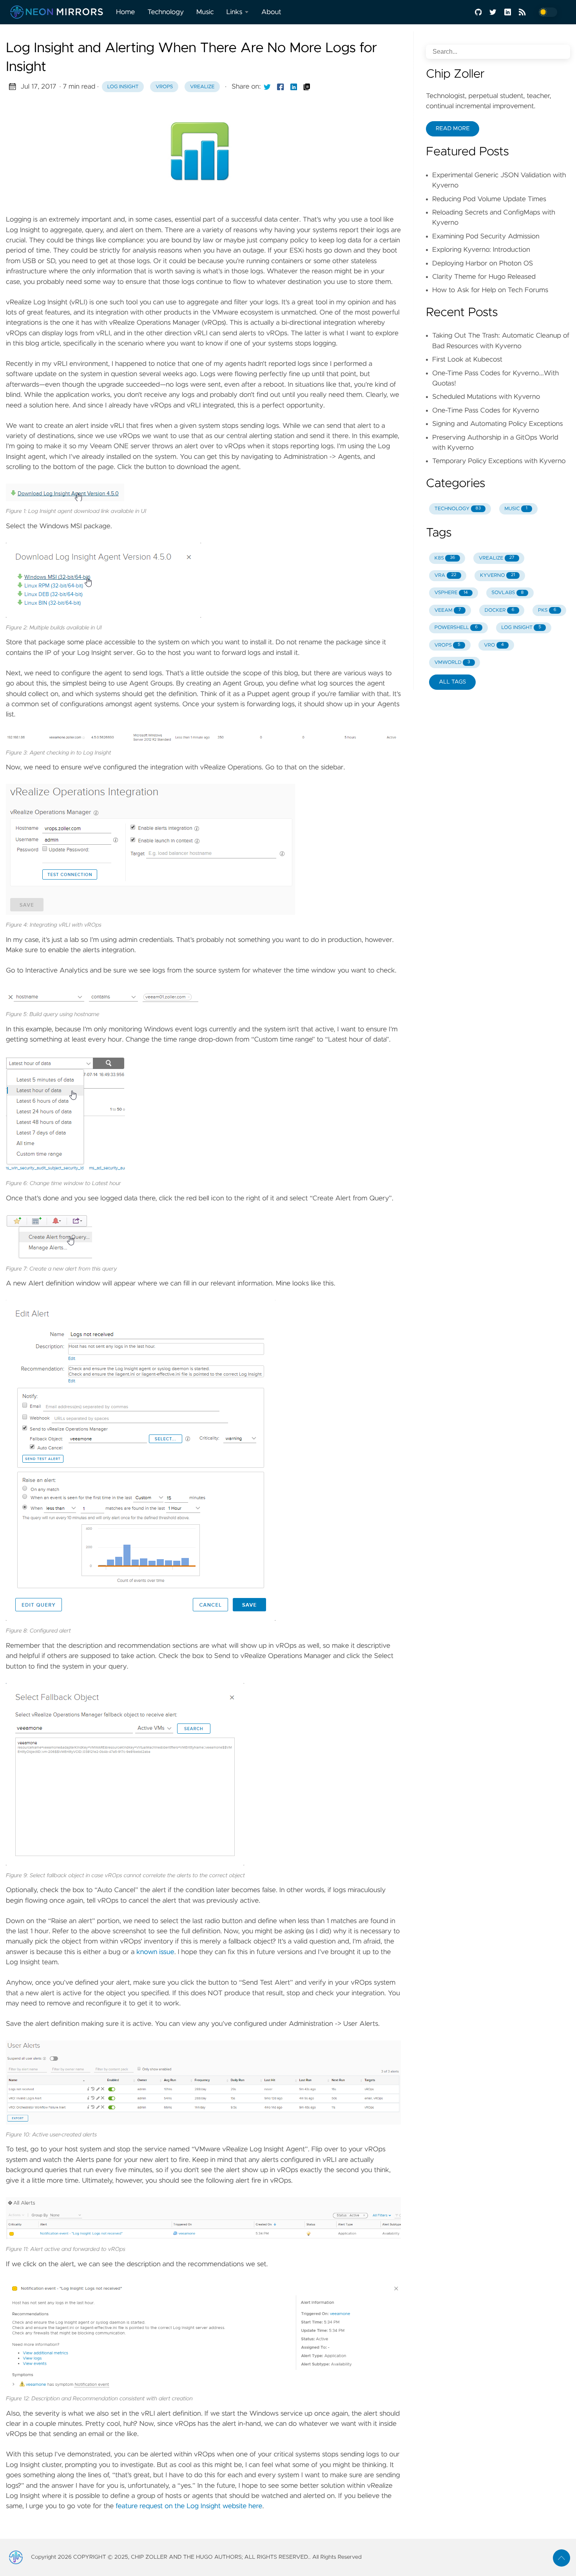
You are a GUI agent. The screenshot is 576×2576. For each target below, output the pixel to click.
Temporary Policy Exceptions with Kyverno (499, 461)
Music (205, 12)
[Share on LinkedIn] (294, 87)
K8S (445, 558)
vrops (164, 87)
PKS (547, 610)
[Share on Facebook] (281, 87)
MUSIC (516, 509)
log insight (123, 87)
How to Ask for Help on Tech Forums (490, 290)
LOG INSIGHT (521, 628)
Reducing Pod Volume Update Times (489, 199)
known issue (155, 1952)
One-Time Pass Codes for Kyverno (486, 411)
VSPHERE (451, 593)
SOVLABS (507, 593)
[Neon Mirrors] (60, 12)
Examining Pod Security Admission (486, 236)
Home (125, 12)
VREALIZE (496, 558)
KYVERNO (497, 575)
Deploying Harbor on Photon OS (483, 264)
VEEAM (448, 610)
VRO (494, 645)
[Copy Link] (307, 87)
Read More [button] (453, 129)
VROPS (447, 645)
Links (235, 12)
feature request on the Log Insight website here (189, 2506)
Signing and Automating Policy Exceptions (497, 424)
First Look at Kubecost (467, 360)
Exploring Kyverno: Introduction (481, 250)
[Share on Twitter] (267, 87)
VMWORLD (452, 663)
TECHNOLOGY (458, 509)
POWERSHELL (456, 628)
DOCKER (500, 610)
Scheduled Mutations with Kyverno (486, 397)
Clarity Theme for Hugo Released (484, 277)
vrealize (202, 87)
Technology (166, 12)
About (271, 12)
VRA (446, 575)
